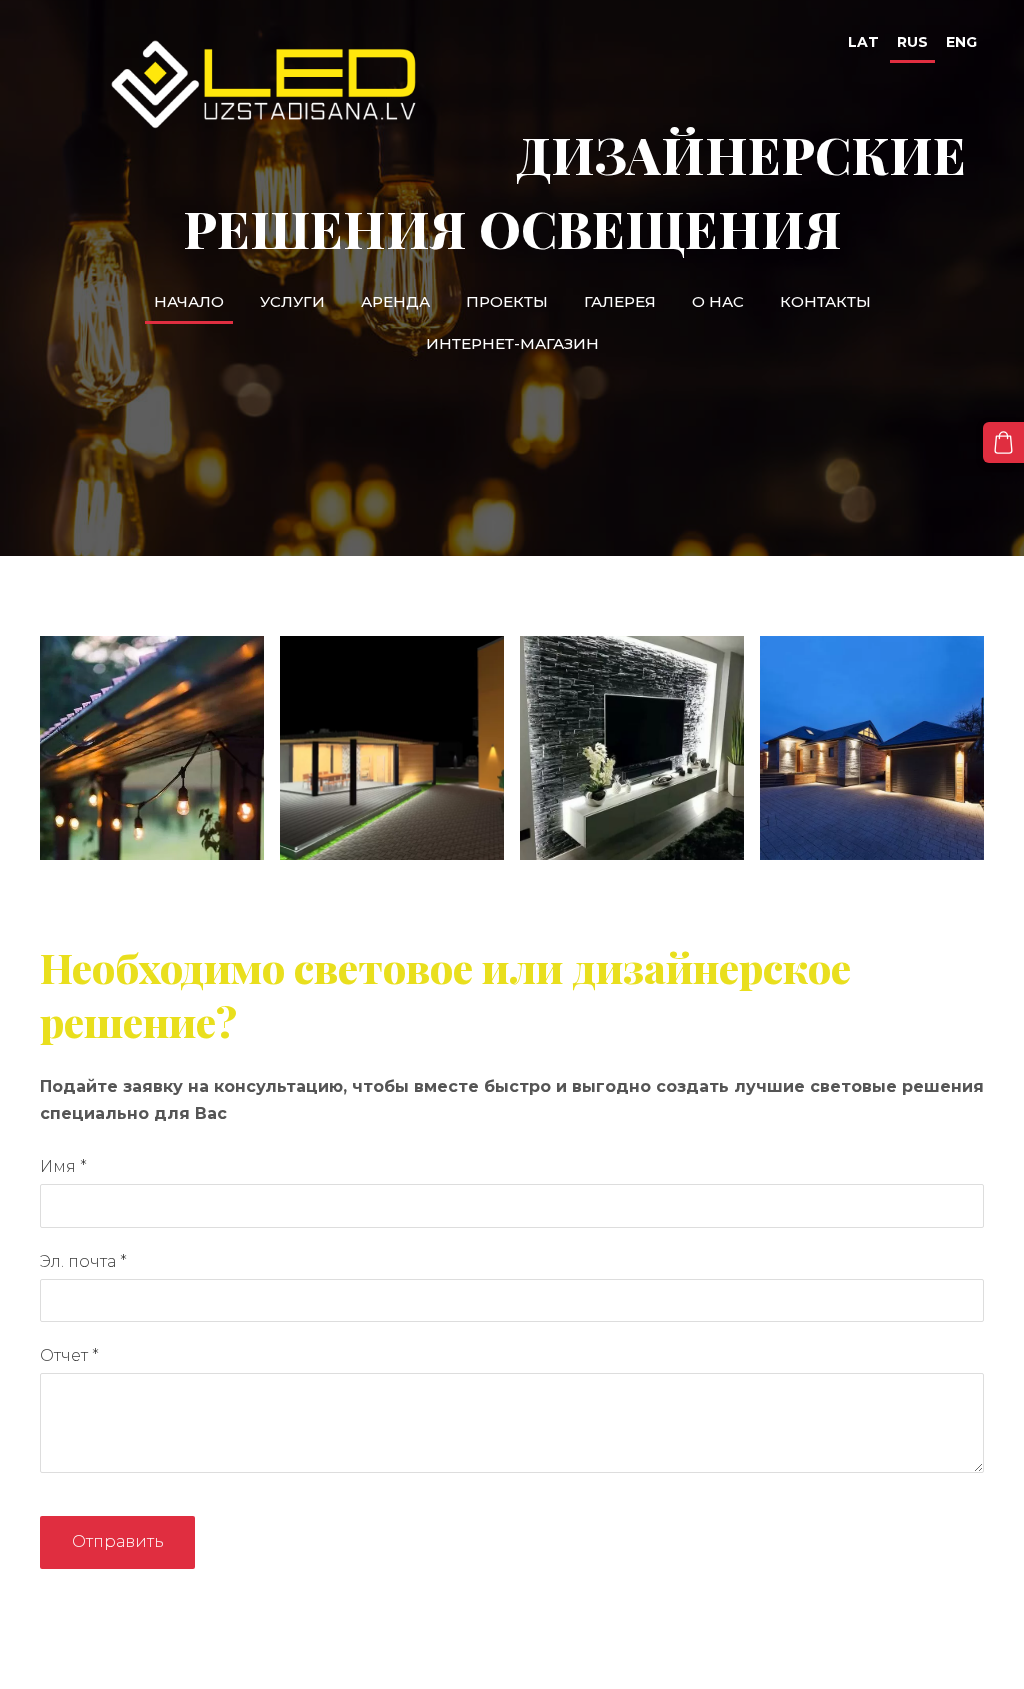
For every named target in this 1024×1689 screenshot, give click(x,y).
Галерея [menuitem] (620, 301)
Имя (63, 1166)
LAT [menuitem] (863, 42)
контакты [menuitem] (825, 301)
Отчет (69, 1355)
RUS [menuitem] (912, 42)
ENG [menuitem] (961, 42)
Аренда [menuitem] (395, 301)
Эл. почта (83, 1261)
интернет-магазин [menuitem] (512, 343)
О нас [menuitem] (718, 301)
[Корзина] (1003, 442)
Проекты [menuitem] (507, 301)
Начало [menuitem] (189, 301)
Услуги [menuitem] (292, 301)
